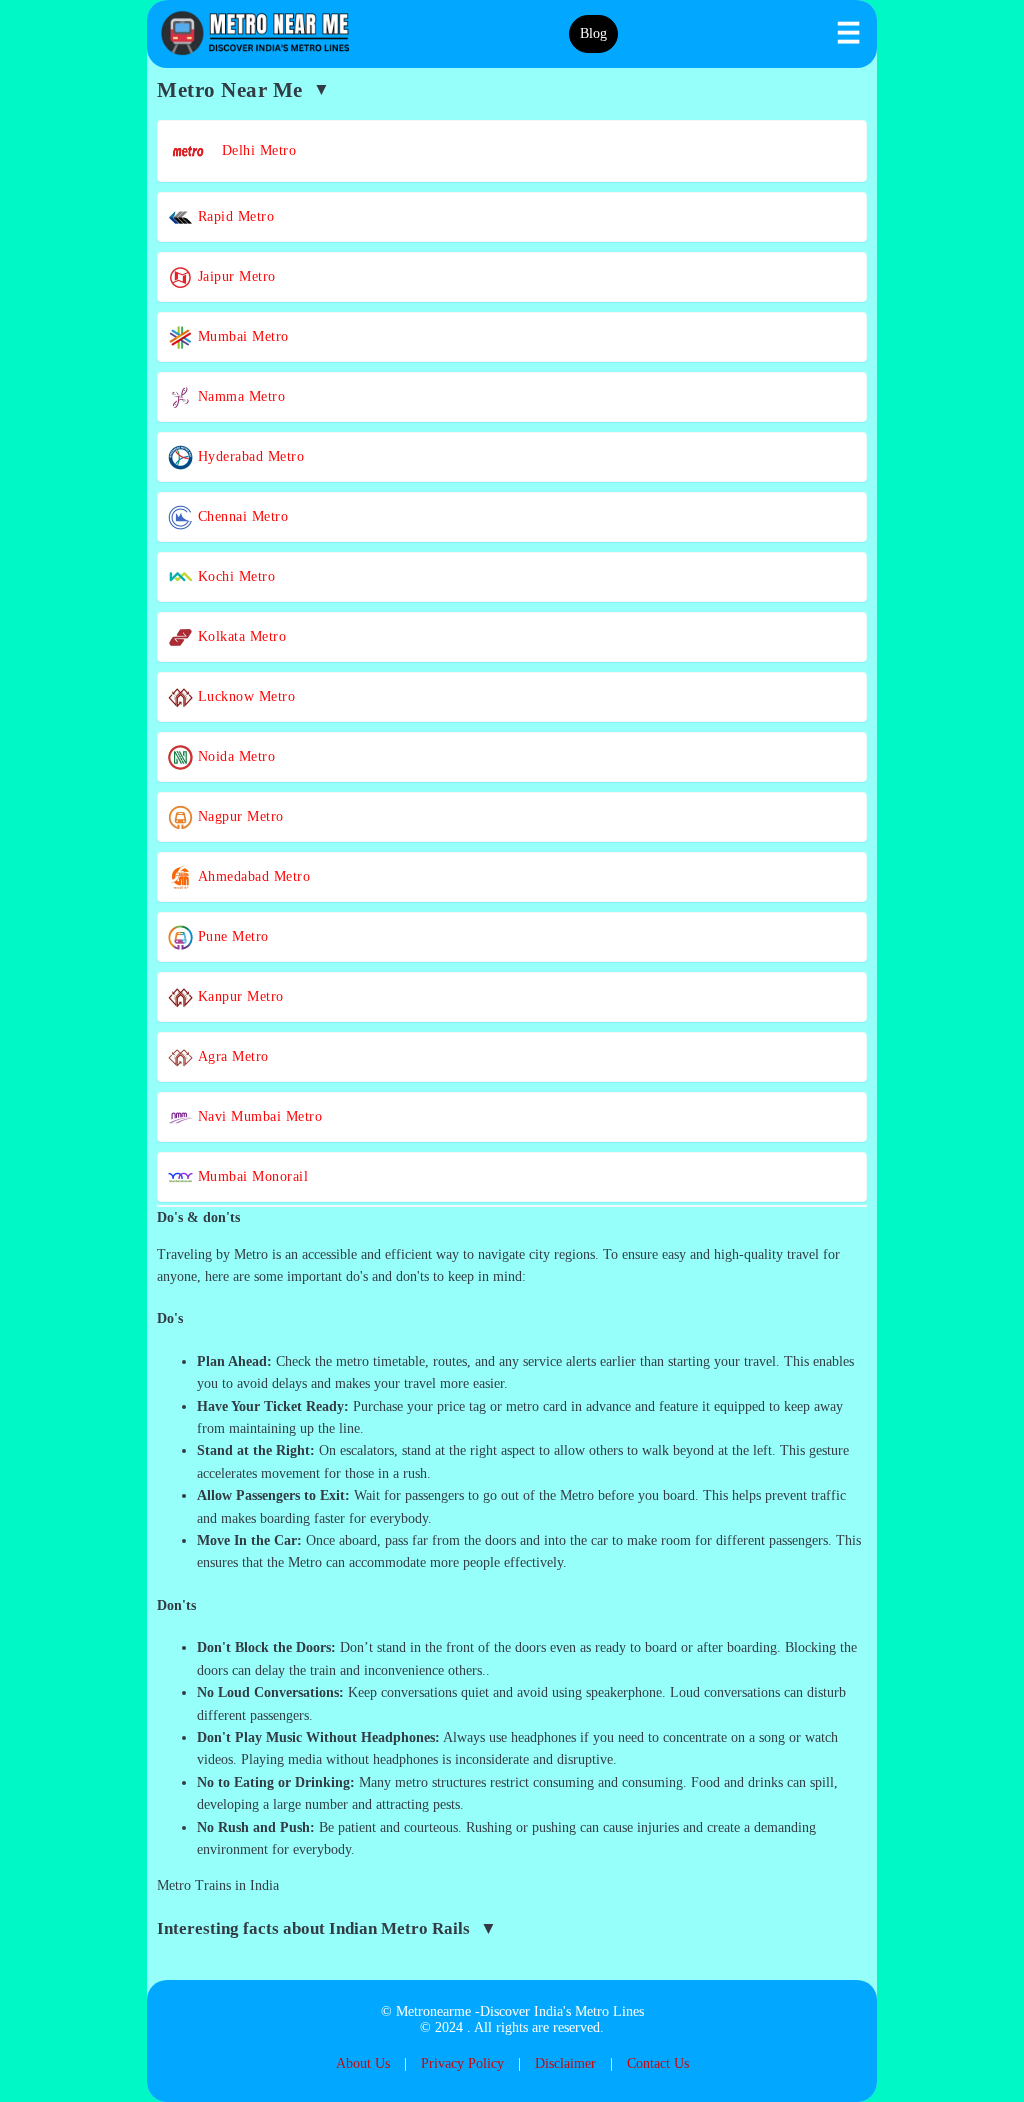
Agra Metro (231, 1056)
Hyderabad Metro (248, 456)
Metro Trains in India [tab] (218, 1885)
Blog (593, 33)
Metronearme (433, 2011)
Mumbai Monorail (250, 1176)
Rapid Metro (233, 216)
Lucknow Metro (244, 696)
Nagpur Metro (238, 816)
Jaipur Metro (234, 276)
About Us (363, 2063)
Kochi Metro (234, 576)
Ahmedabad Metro (251, 876)
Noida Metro (234, 756)
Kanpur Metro (238, 996)
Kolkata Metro (239, 636)
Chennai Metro (240, 516)
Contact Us (658, 2063)
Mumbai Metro (241, 336)
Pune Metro (231, 936)
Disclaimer (565, 2063)
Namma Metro (239, 396)
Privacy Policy (462, 2063)
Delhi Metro (252, 150)
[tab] (512, 1218)
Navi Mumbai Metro (257, 1116)
